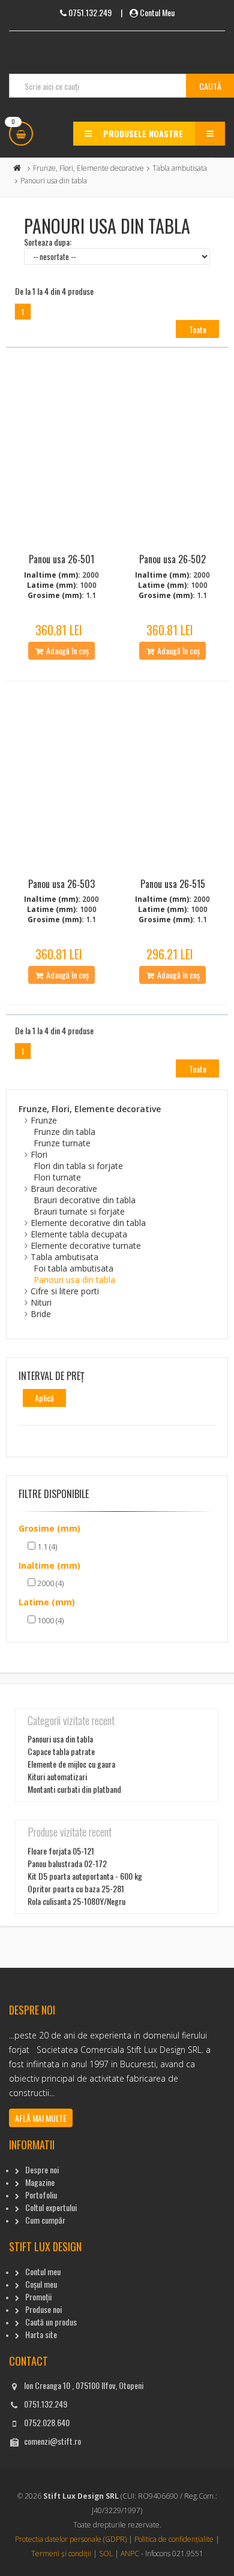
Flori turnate (57, 1177)
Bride (41, 1314)
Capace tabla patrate (61, 1751)
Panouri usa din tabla (74, 1280)
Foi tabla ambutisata (73, 1268)
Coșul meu (41, 2284)
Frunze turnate (62, 1143)
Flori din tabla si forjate (78, 1166)
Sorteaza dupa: (48, 242)
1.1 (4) (46, 1547)
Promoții (38, 2296)
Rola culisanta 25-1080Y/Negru (76, 1901)
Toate (198, 329)
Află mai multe (41, 2118)
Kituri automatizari (57, 1776)
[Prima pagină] (17, 168)
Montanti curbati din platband (74, 1789)
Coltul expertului (51, 2207)
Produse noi (43, 2309)
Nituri (41, 1302)
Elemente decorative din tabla (88, 1223)
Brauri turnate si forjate (79, 1211)
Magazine (40, 2182)
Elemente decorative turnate (86, 1245)
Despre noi (42, 2169)
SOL (106, 2554)
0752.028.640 (47, 2422)
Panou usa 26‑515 (173, 884)
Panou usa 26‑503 (61, 884)
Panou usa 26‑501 (61, 559)
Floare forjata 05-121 (61, 1851)
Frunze (44, 1120)
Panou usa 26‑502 (172, 559)
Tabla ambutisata (180, 168)
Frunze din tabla (64, 1132)
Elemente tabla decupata (79, 1234)
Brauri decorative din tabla (85, 1200)
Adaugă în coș (67, 650)
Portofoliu (41, 2195)
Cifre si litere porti (65, 1291)
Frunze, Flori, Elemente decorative (88, 168)
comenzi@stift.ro (52, 2441)
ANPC (130, 2554)
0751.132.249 (46, 2404)
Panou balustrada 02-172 (67, 1863)
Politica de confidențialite (174, 2539)
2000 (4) (49, 1583)
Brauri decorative (64, 1189)
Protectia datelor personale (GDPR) (71, 2539)
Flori (39, 1154)
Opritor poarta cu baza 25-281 (76, 1888)
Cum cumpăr (45, 2220)
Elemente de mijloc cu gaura (71, 1764)
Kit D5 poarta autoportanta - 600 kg (85, 1876)
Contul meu (43, 2271)
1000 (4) (49, 1620)
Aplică (44, 1398)
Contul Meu (157, 12)
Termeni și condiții (61, 2554)
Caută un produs (51, 2322)
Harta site (41, 2334)
